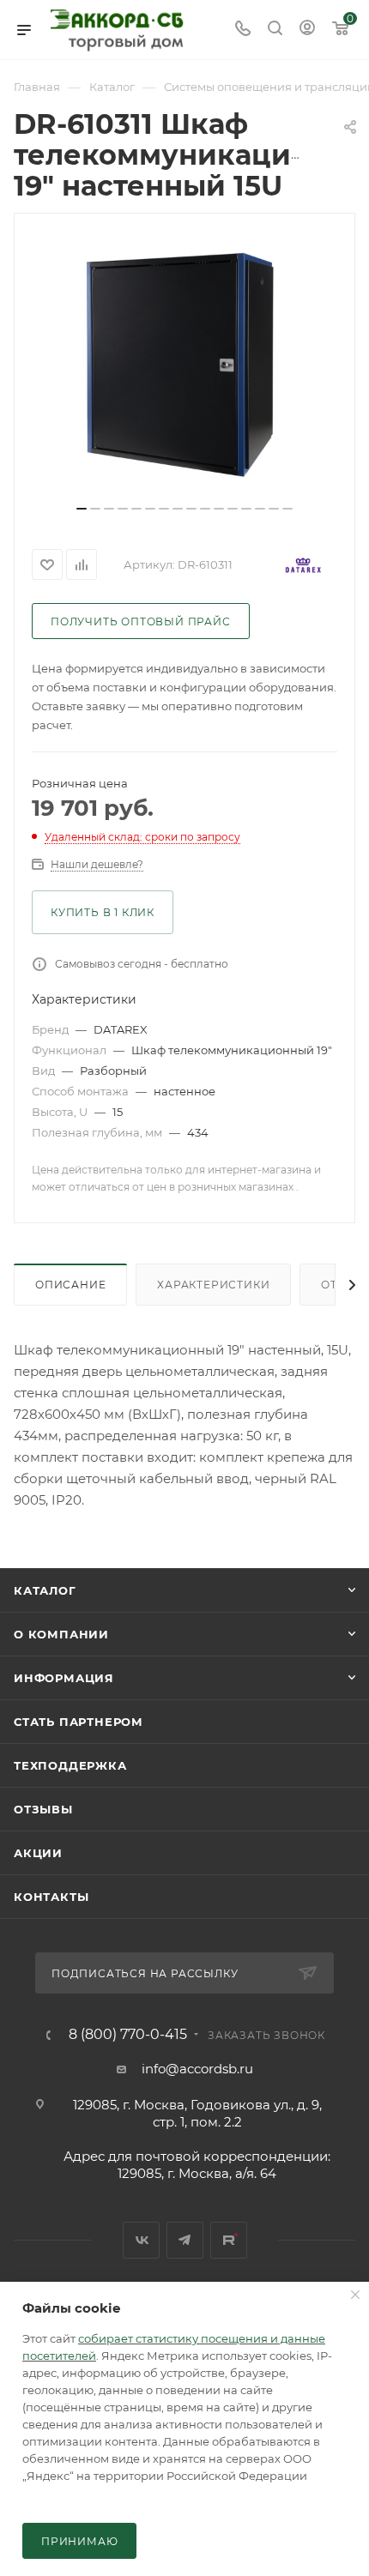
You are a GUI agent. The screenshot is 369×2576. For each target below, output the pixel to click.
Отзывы (43, 1809)
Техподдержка (70, 1765)
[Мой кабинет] (307, 30)
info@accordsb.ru (197, 2069)
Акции (38, 1853)
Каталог (45, 1590)
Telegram (185, 2240)
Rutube (229, 2240)
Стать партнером (79, 1722)
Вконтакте (141, 2240)
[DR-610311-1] (184, 365)
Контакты (51, 1897)
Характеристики (213, 1285)
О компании (61, 1634)
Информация (64, 1678)
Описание (70, 1285)
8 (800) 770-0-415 (128, 2035)
